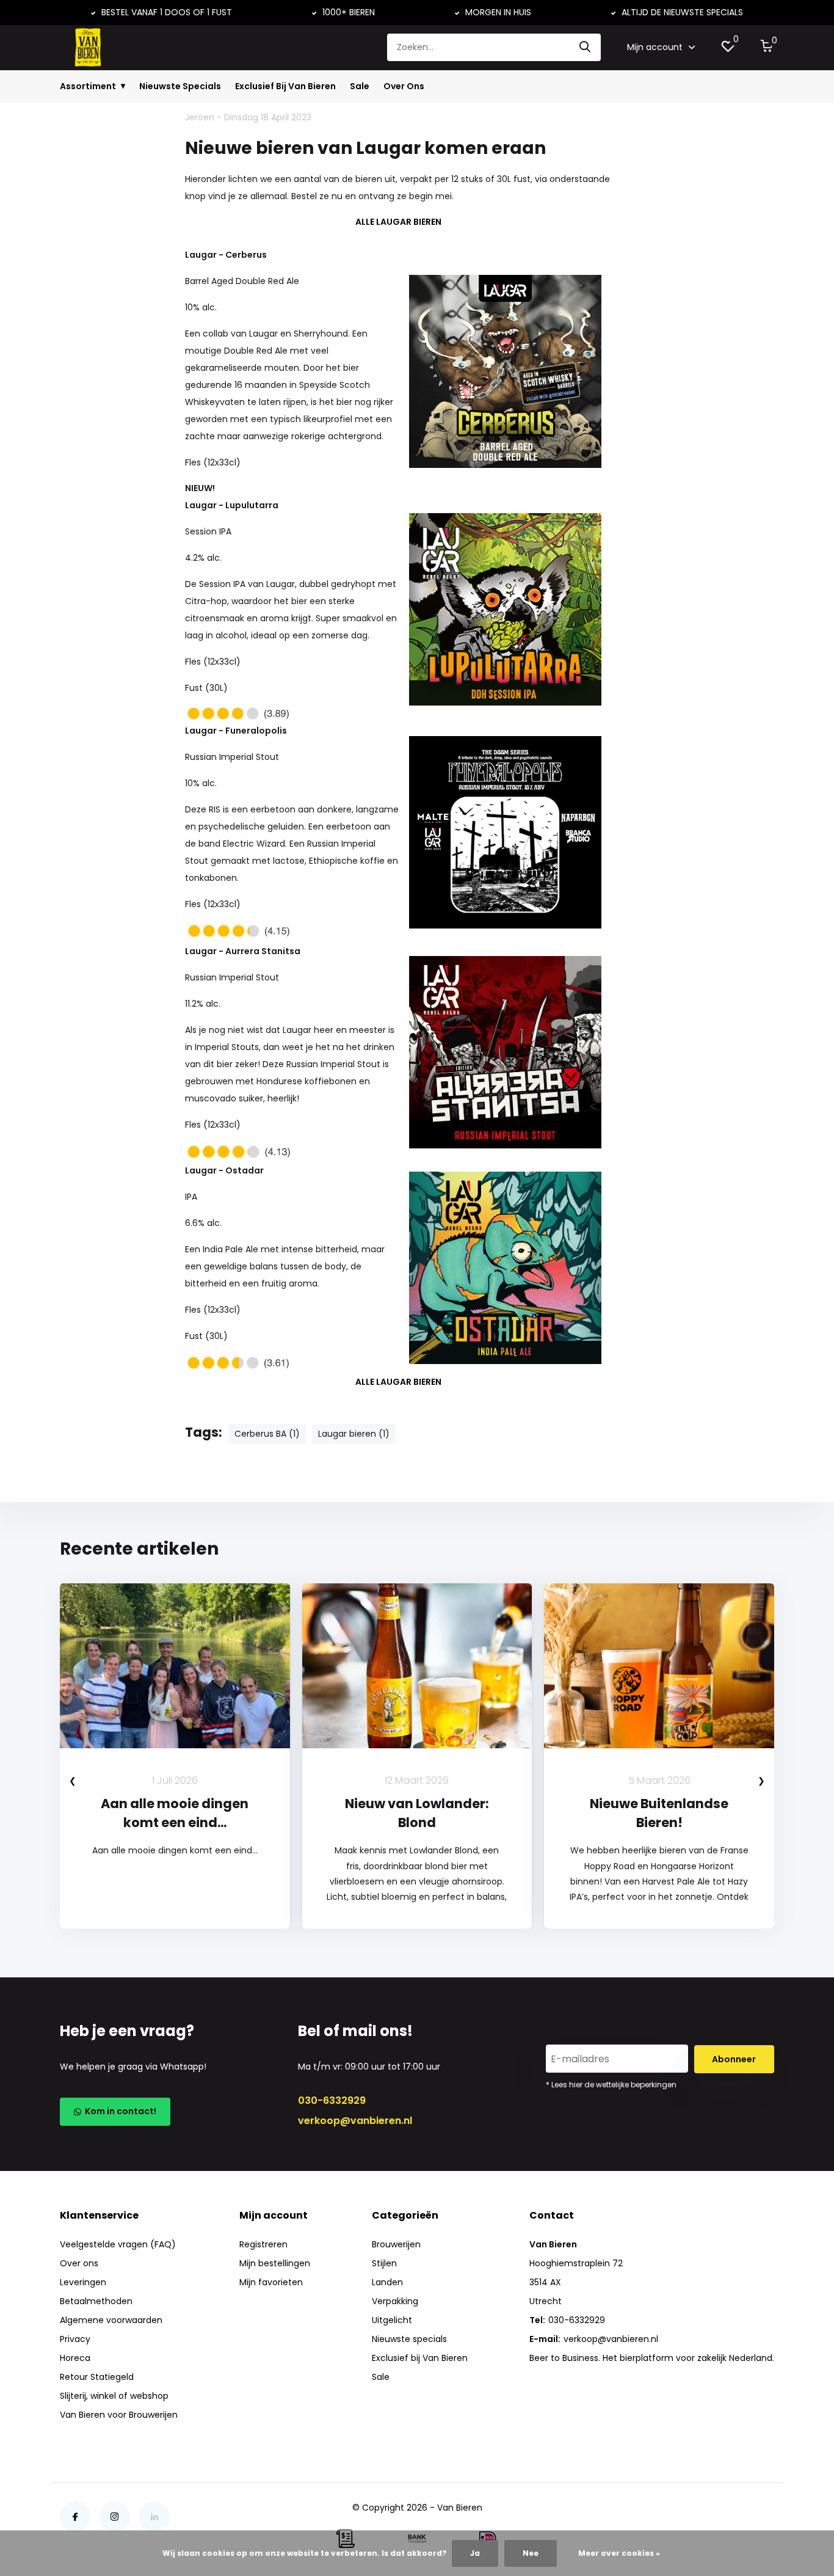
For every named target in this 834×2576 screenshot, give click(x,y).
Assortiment (88, 86)
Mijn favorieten (271, 2282)
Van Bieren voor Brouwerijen (119, 2415)
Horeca (75, 2358)
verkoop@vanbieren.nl (355, 2121)
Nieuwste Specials (180, 86)
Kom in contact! (119, 2111)
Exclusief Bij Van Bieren (285, 86)
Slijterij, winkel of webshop (114, 2396)
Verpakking (395, 2301)
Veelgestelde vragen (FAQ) (118, 2244)
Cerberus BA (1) (267, 1434)
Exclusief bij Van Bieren (420, 2358)
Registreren (263, 2244)
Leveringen (83, 2282)
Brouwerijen (396, 2244)
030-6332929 (332, 2100)
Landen (387, 2282)
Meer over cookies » (619, 2553)
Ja (475, 2553)
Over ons (79, 2263)
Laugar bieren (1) (354, 1434)
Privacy (75, 2339)
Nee (531, 2553)
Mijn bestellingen (275, 2263)
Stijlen (384, 2263)
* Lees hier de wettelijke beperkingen (611, 2085)
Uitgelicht (392, 2320)
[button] (411, 1974)
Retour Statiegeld (97, 2377)
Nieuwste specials (409, 2339)
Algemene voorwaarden (111, 2320)
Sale (360, 86)
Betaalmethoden (96, 2301)
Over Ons (404, 86)
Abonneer (734, 2059)
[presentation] (73, 1780)
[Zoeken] (586, 47)
